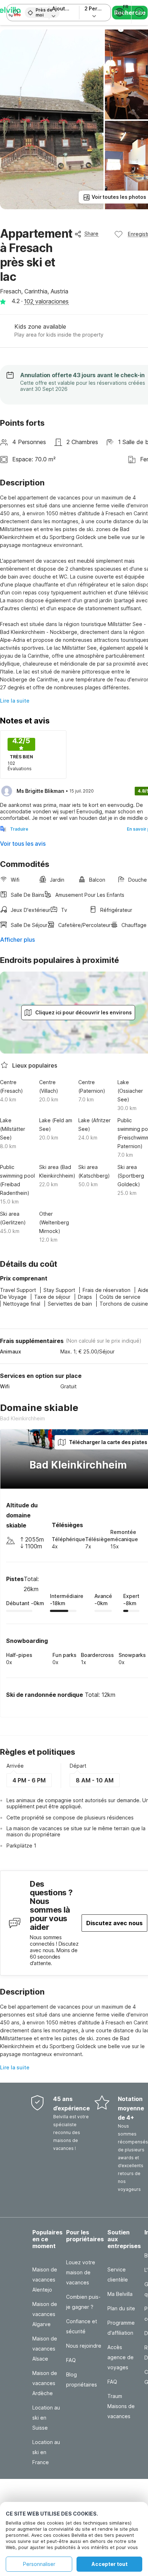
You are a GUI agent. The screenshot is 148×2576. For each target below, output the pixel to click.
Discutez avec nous (114, 1923)
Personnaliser (39, 2564)
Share (91, 234)
